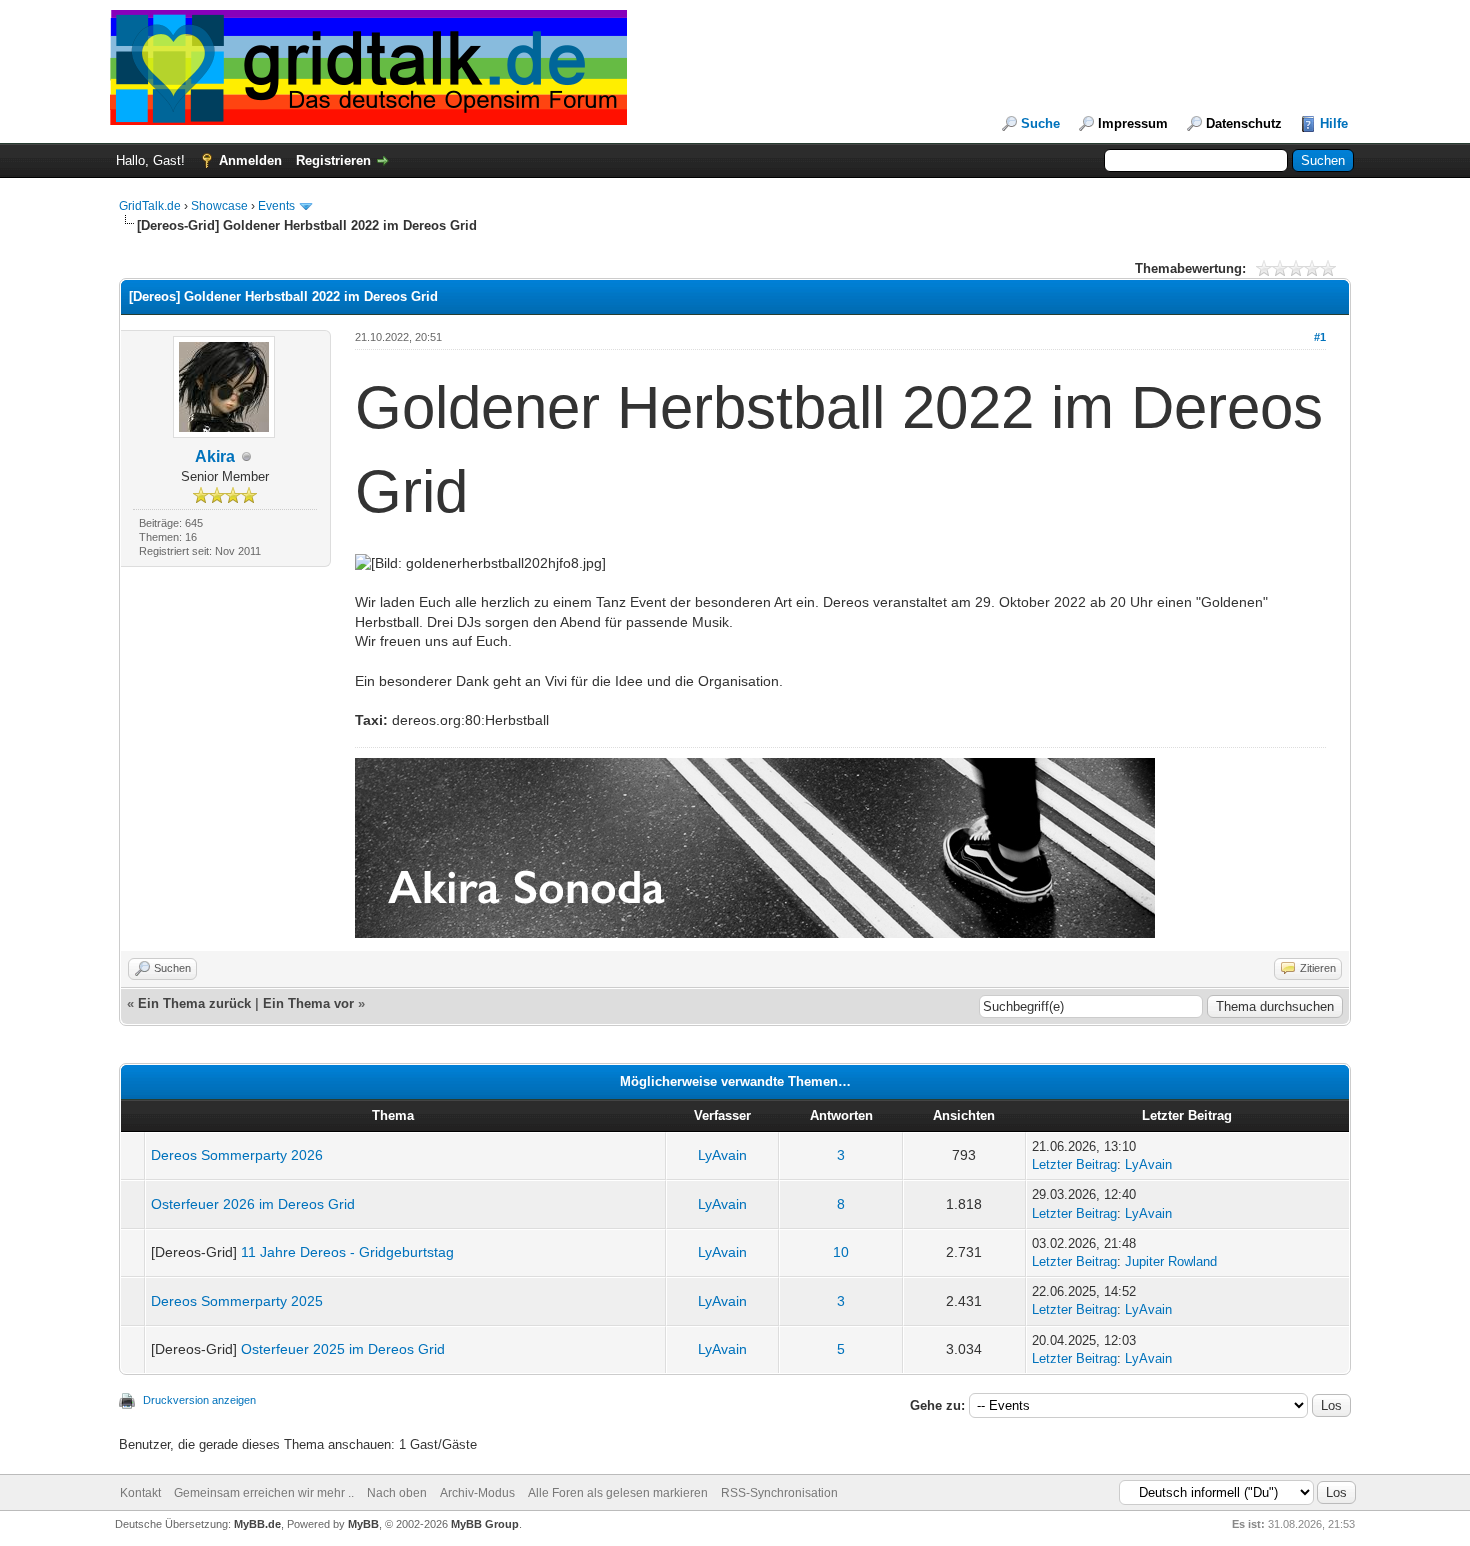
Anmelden (250, 160)
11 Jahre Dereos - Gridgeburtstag (347, 1252)
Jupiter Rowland (1171, 1261)
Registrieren (333, 160)
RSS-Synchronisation (779, 1493)
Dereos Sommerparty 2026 (237, 1155)
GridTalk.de (150, 206)
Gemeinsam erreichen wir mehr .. (264, 1493)
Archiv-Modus (477, 1493)
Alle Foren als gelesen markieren (618, 1493)
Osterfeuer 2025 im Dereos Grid (343, 1349)
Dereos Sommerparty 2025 (237, 1301)
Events (276, 206)
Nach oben (397, 1493)
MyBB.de (257, 1524)
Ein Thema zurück (194, 1003)
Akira (215, 456)
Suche (1040, 123)
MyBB (363, 1524)
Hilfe (1334, 123)
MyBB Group (485, 1524)
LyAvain (722, 1155)
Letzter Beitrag (1074, 1164)
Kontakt (140, 1493)
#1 (1320, 337)
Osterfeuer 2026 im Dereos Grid (253, 1204)
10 (841, 1252)
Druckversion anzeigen (199, 1400)
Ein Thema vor (308, 1003)
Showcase (219, 206)
